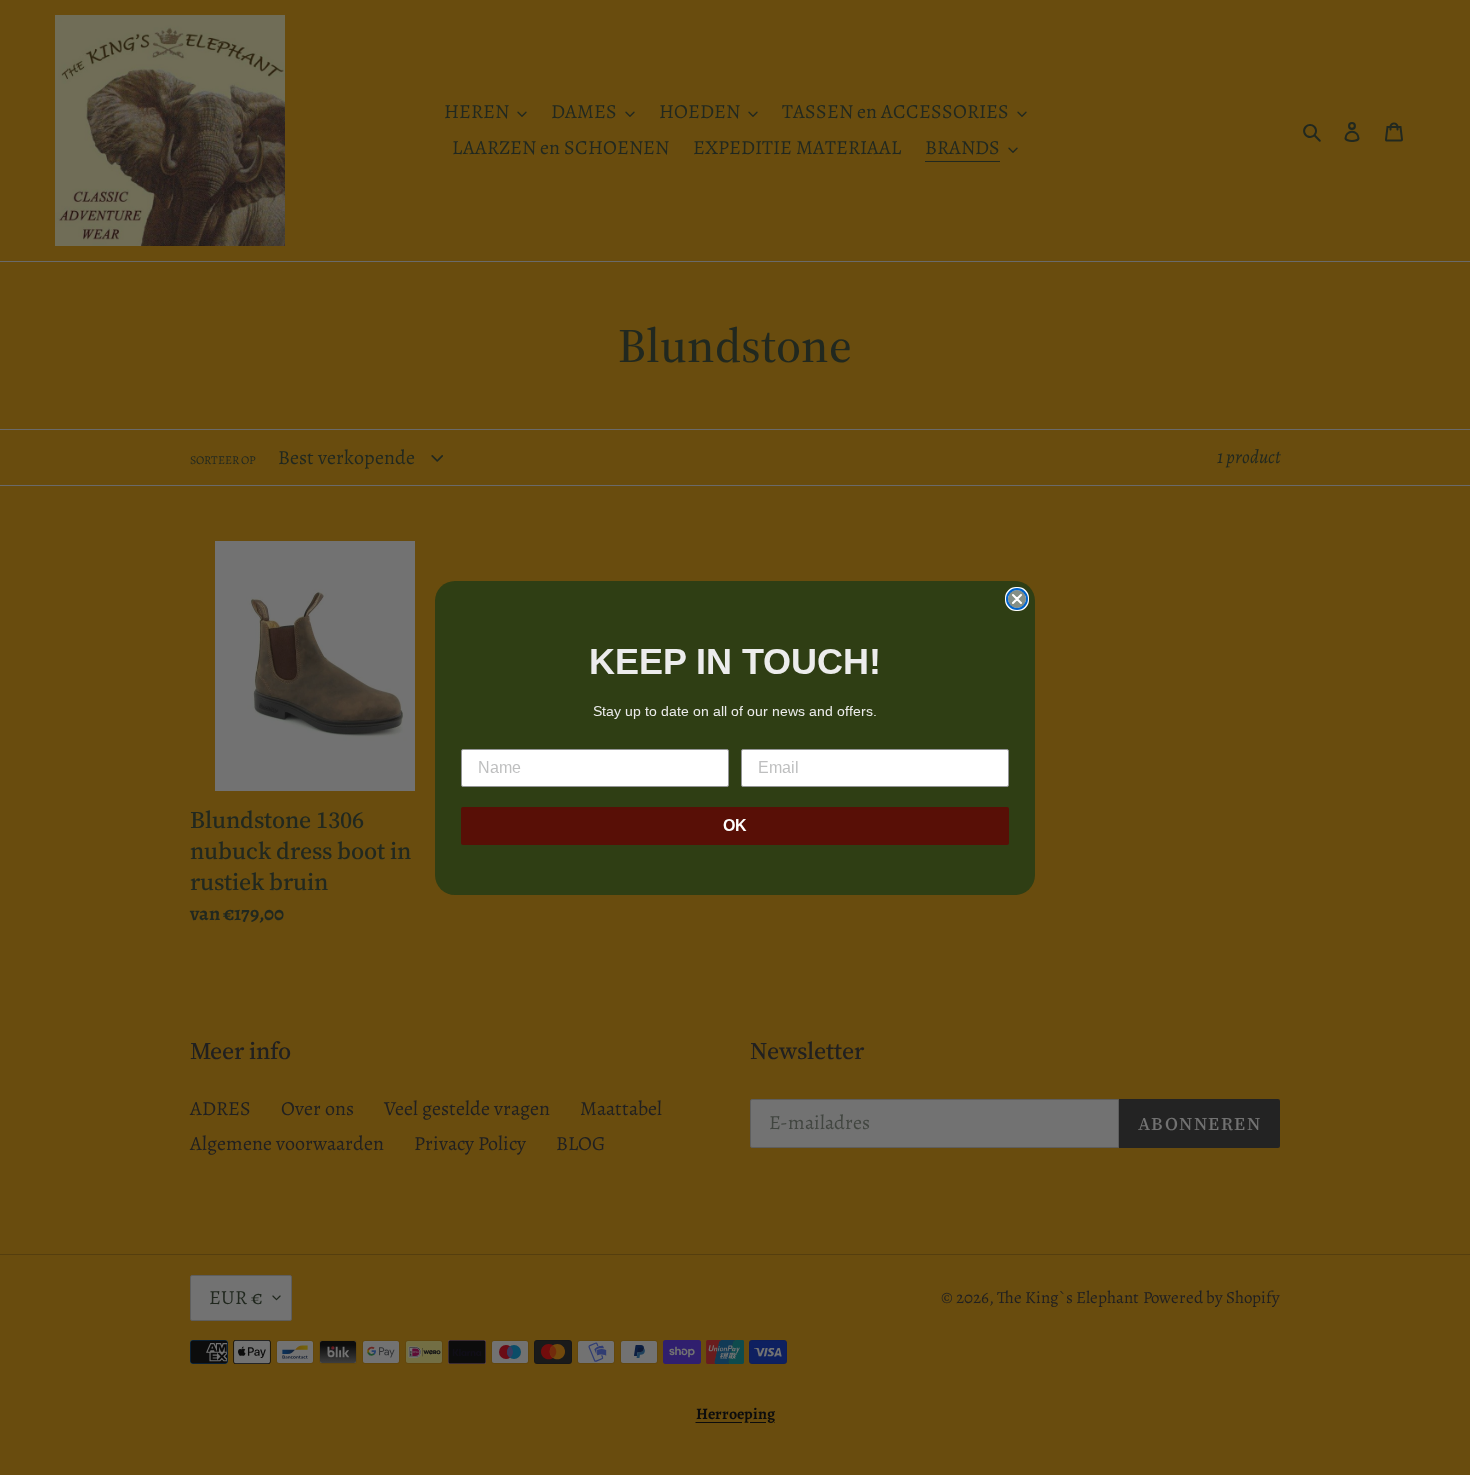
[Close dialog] (1017, 599)
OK (735, 825)
